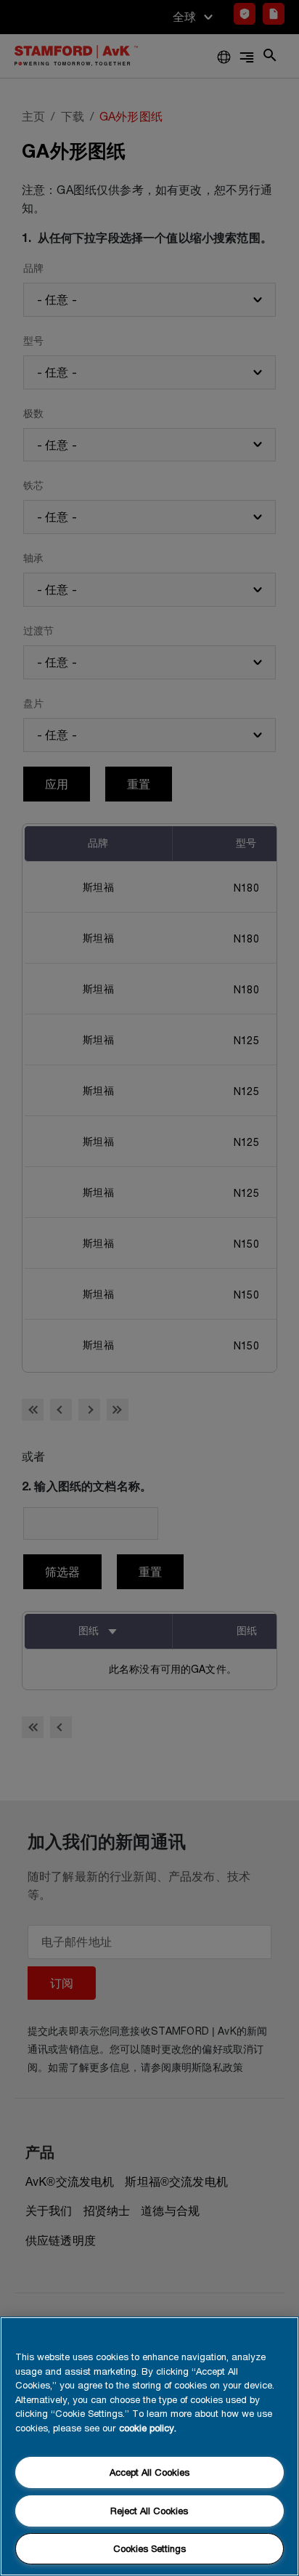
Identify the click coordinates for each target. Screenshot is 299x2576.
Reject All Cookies (149, 2511)
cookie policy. (148, 2428)
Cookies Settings (149, 2548)
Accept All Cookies (149, 2472)
